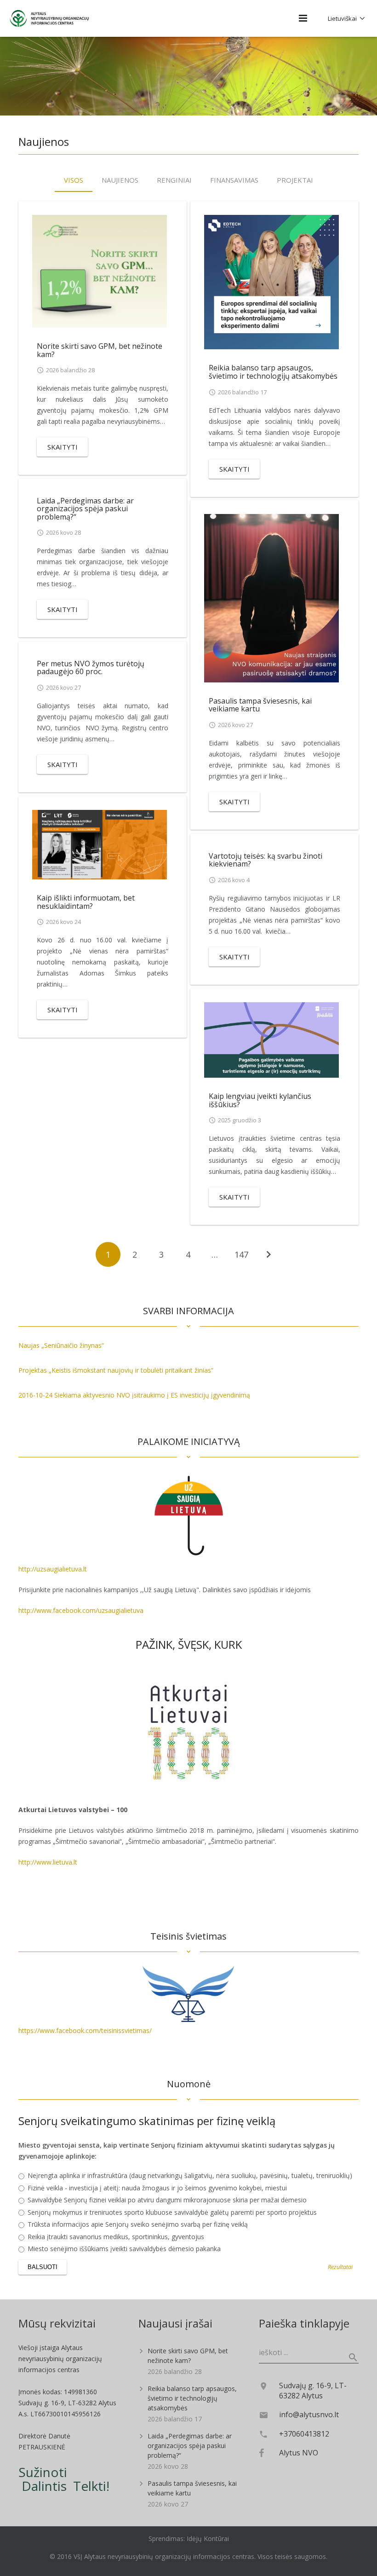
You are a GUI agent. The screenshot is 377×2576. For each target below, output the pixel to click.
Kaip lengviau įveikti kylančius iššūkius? (260, 1100)
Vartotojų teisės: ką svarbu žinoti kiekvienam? (266, 860)
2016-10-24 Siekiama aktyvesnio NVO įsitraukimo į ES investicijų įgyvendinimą (134, 1395)
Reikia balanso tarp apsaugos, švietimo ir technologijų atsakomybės (273, 372)
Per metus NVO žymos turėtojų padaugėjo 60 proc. (91, 668)
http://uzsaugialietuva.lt (53, 1569)
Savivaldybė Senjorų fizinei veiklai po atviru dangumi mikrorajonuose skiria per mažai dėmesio (166, 2200)
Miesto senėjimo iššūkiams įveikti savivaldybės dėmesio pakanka (123, 2249)
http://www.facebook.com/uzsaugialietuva (81, 1610)
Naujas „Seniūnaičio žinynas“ (61, 1345)
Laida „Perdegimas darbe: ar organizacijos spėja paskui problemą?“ (85, 509)
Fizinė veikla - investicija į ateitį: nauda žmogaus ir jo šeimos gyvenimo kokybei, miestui (156, 2188)
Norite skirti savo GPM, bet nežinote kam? (100, 350)
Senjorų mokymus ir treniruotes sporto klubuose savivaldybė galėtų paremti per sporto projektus (171, 2212)
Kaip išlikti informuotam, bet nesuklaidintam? (86, 902)
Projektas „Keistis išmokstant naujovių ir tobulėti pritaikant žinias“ (116, 1370)
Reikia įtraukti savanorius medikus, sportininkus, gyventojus (115, 2237)
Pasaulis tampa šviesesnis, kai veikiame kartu (260, 705)
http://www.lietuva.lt (48, 1862)
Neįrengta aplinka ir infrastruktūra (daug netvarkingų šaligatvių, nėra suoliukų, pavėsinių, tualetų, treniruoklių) (189, 2176)
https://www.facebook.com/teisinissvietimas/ (85, 2030)
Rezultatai (340, 2267)
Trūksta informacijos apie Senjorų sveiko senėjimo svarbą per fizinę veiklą (137, 2224)
